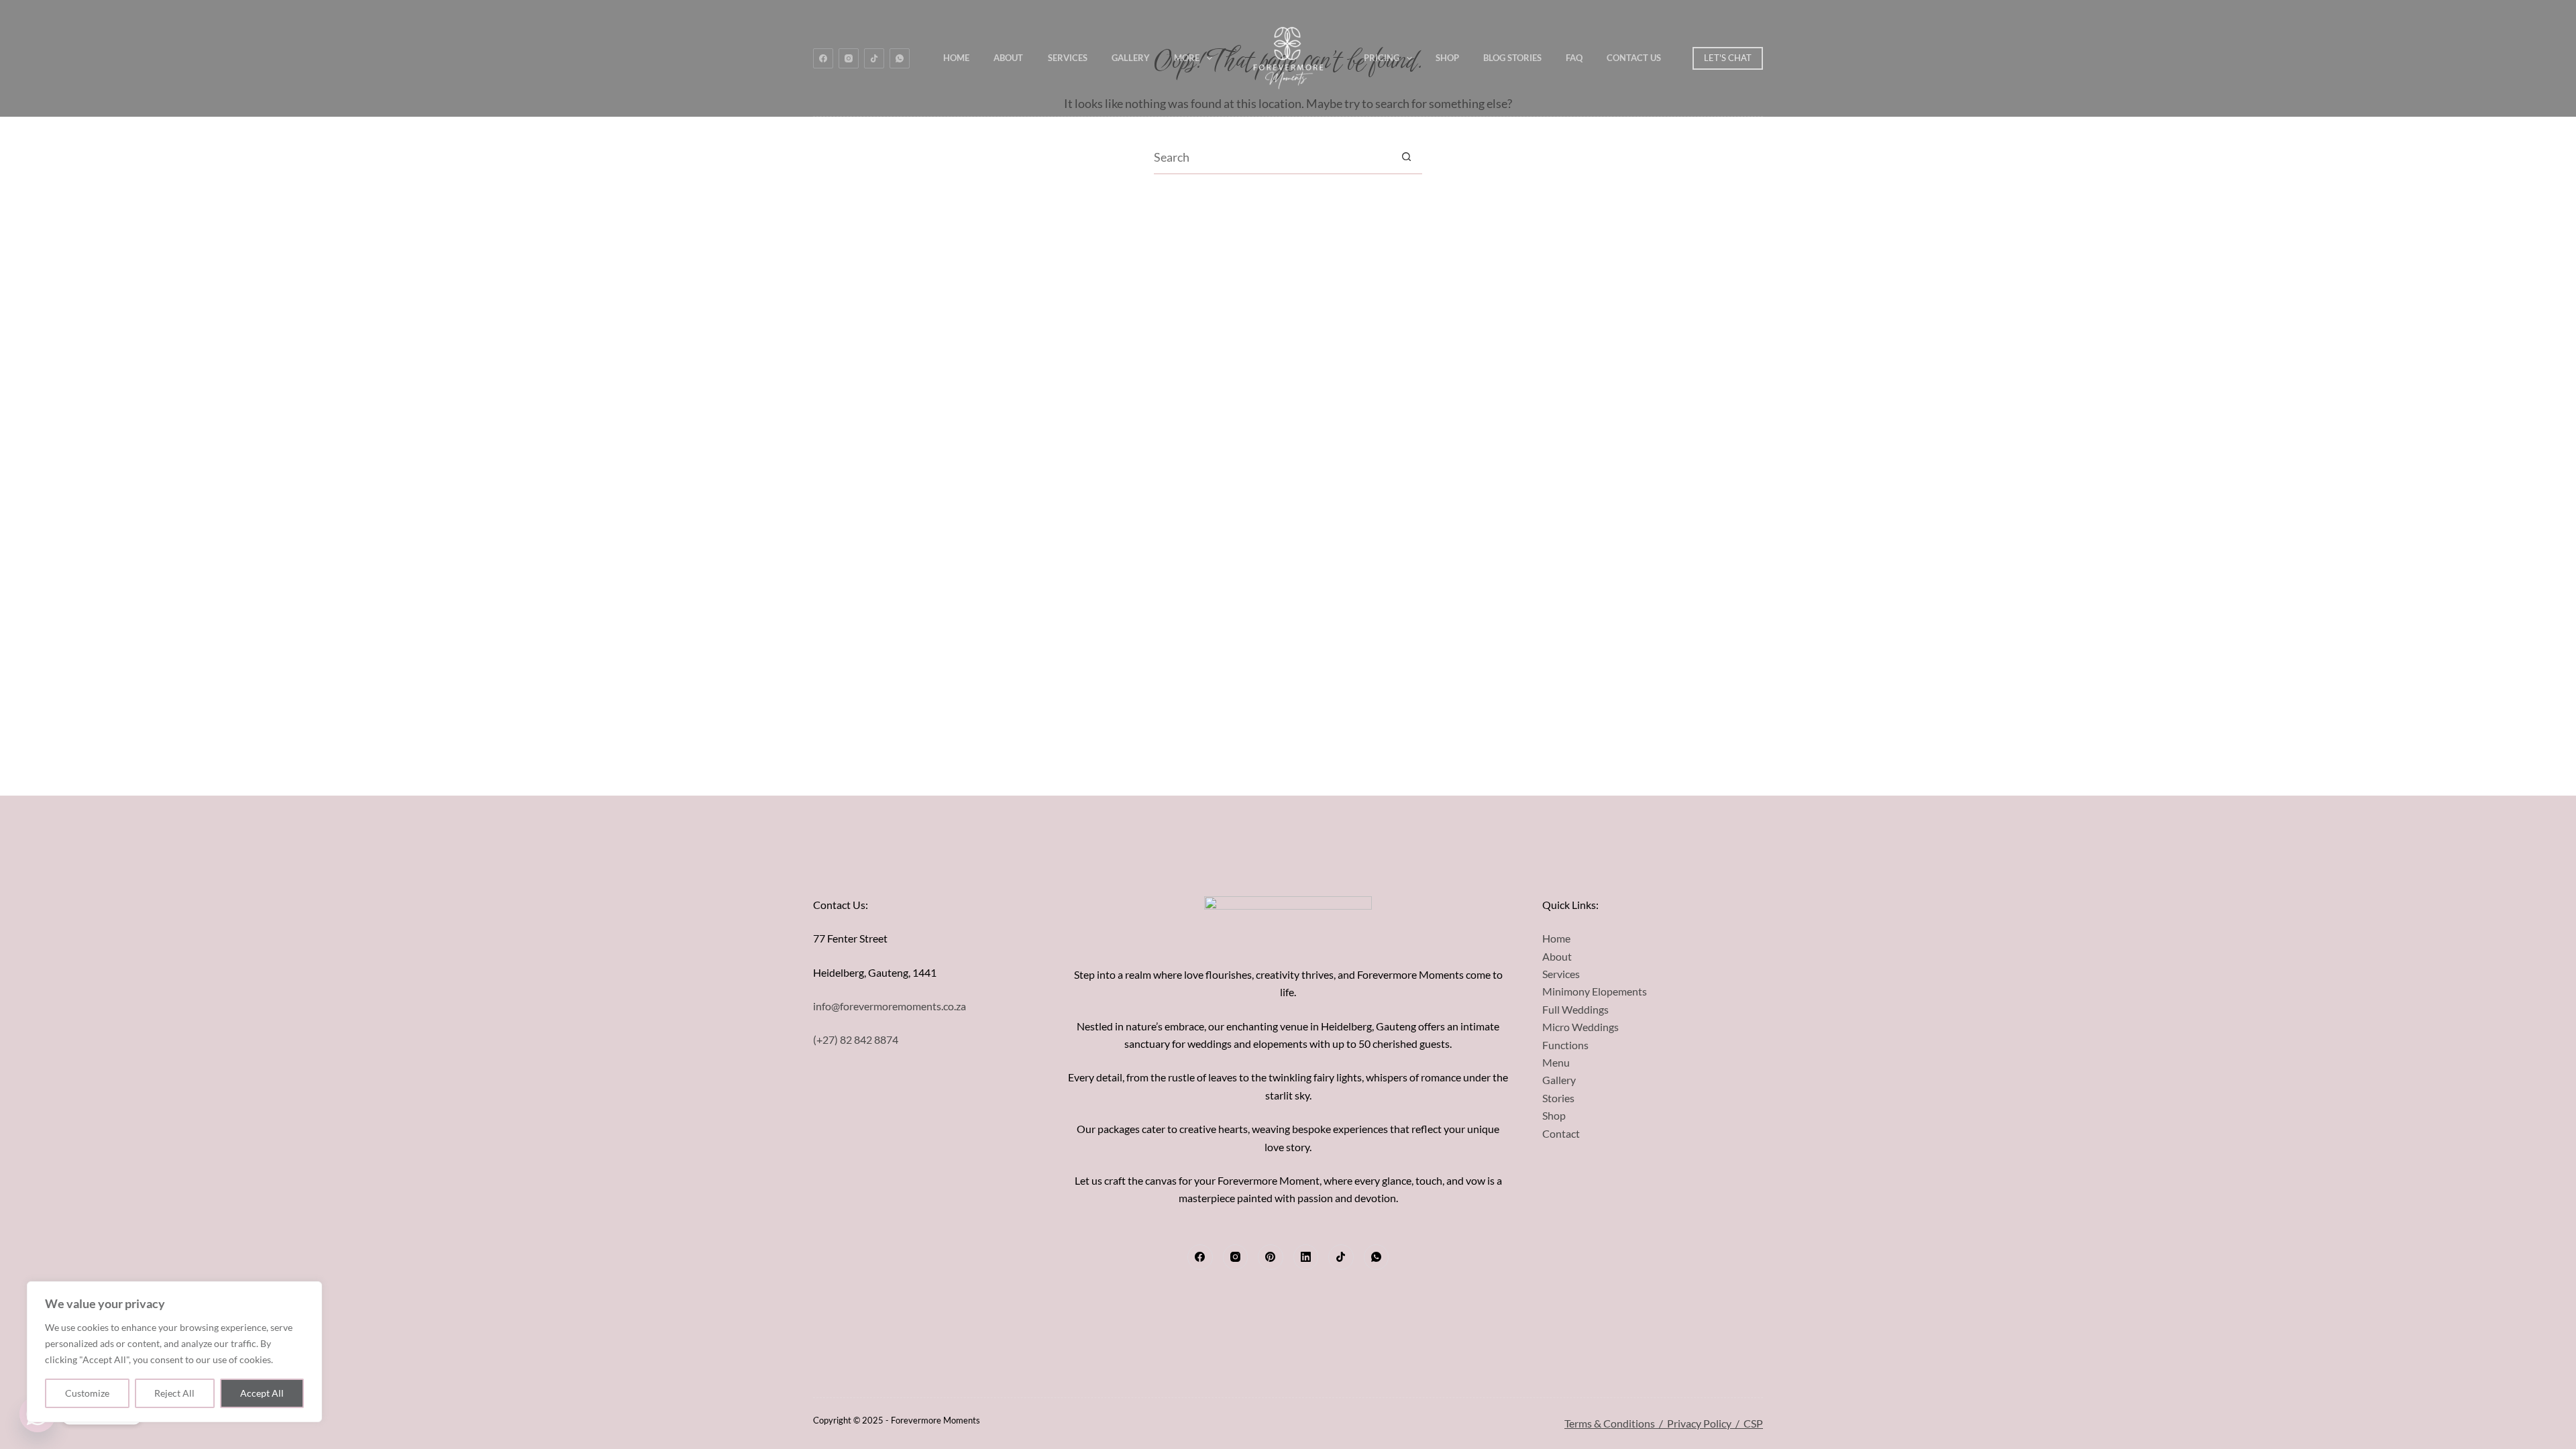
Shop (1447, 58)
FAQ (1574, 58)
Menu (1556, 1062)
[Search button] (1406, 157)
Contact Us (1634, 58)
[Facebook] (823, 58)
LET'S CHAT (1728, 58)
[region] (174, 1352)
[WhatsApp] (900, 58)
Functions (1565, 1045)
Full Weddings (1575, 1009)
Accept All (262, 1393)
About (1008, 58)
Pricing (1382, 58)
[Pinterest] (1271, 1257)
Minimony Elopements (1595, 991)
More (1187, 58)
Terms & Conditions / (1616, 1423)
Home (956, 58)
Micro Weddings (1580, 1027)
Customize (87, 1393)
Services (1068, 58)
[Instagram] (849, 58)
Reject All (174, 1393)
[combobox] (1272, 157)
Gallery (1131, 58)
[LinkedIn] (1306, 1257)
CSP (1753, 1423)
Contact (1561, 1133)
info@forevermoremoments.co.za (890, 1006)
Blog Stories (1512, 58)
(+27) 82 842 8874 (856, 1039)
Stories (1558, 1098)
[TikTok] (874, 58)
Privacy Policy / (1705, 1423)
